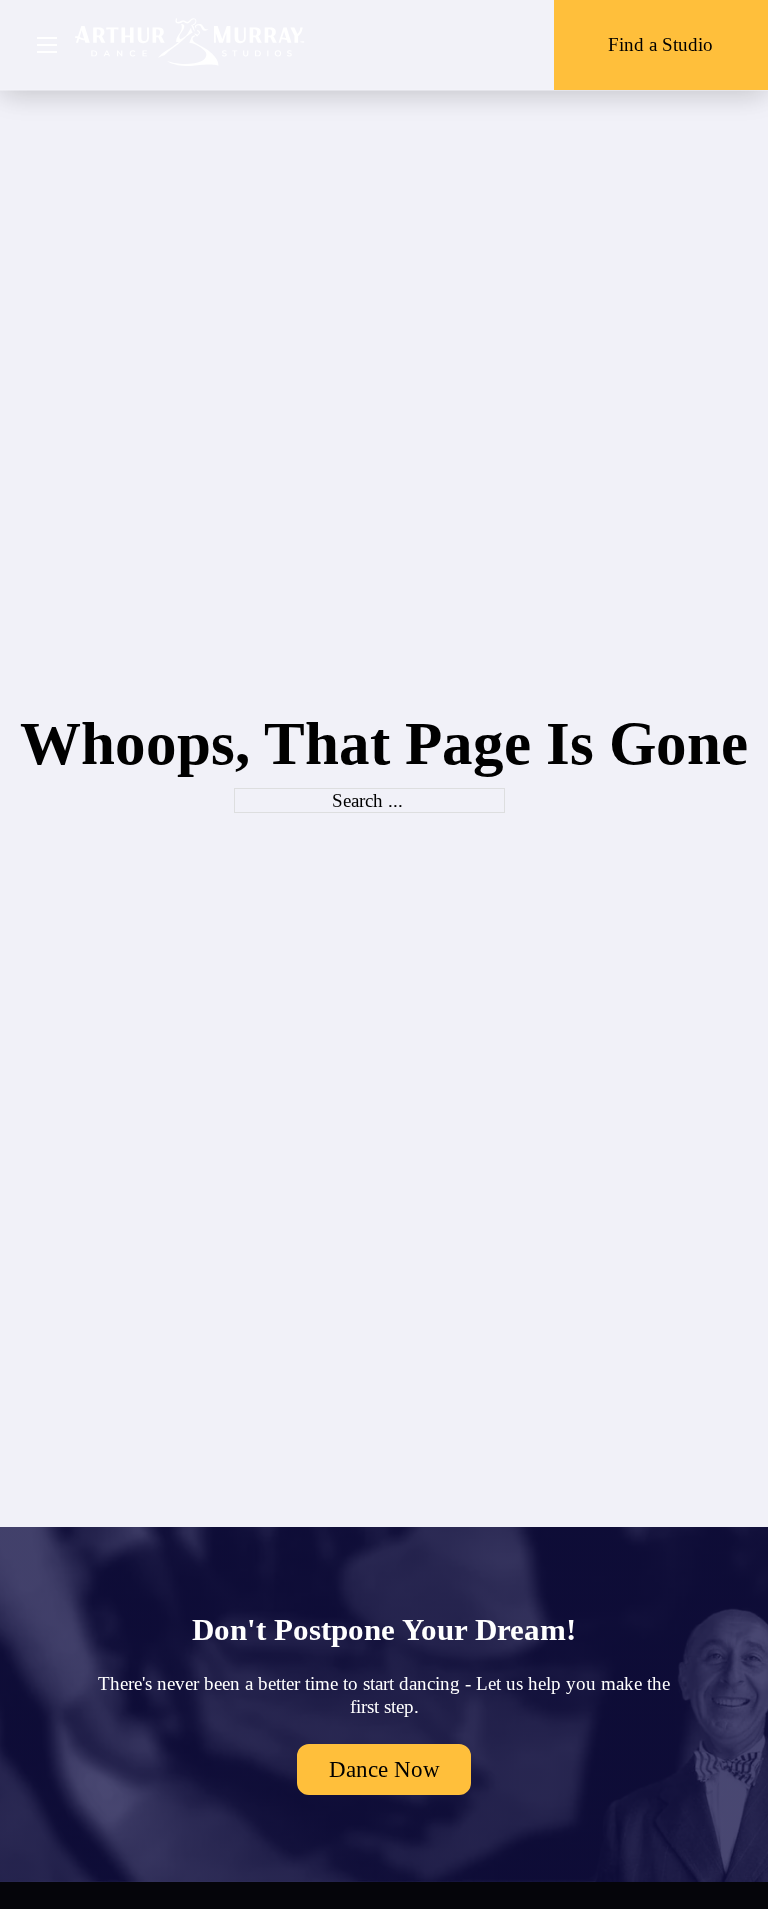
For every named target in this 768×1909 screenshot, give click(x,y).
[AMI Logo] (190, 44)
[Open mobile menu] (47, 45)
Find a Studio (660, 44)
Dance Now (384, 1769)
